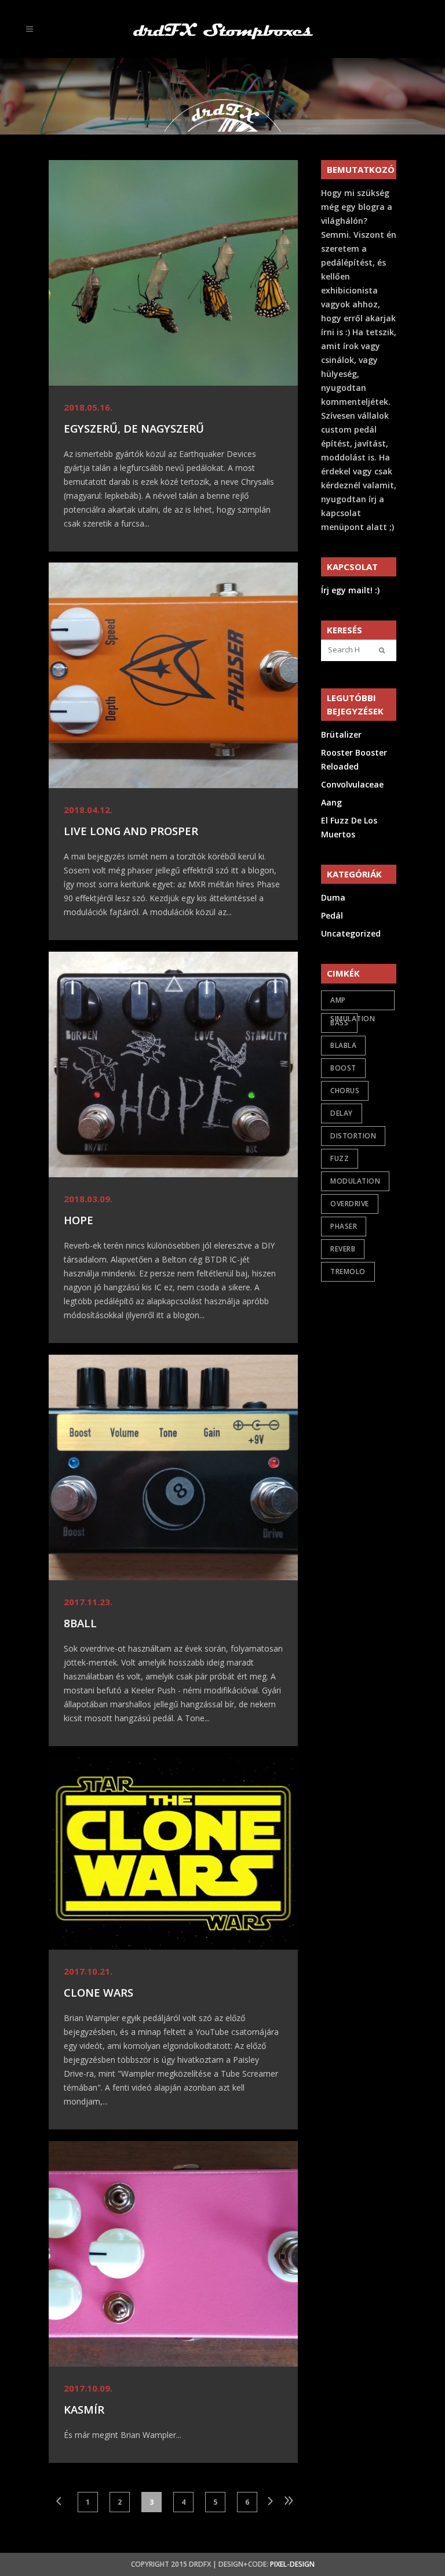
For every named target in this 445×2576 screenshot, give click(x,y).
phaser (344, 1226)
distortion (353, 1136)
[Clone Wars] (173, 1853)
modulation (355, 1181)
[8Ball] (173, 1467)
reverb (343, 1249)
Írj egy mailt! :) (350, 590)
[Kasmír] (173, 2254)
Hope (79, 1220)
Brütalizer (341, 734)
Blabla (343, 1045)
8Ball (80, 1623)
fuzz (340, 1158)
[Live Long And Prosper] (173, 675)
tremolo (348, 1271)
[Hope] (173, 1064)
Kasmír (84, 2409)
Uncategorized (351, 933)
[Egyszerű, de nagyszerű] (173, 273)
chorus (345, 1091)
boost (343, 1068)
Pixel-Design (292, 2564)
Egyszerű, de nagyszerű (134, 428)
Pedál (332, 915)
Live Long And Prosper (131, 831)
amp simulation (353, 1003)
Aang (331, 802)
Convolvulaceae (352, 784)
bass (339, 1023)
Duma (333, 897)
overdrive (350, 1204)
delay (342, 1113)
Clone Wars (99, 1992)
